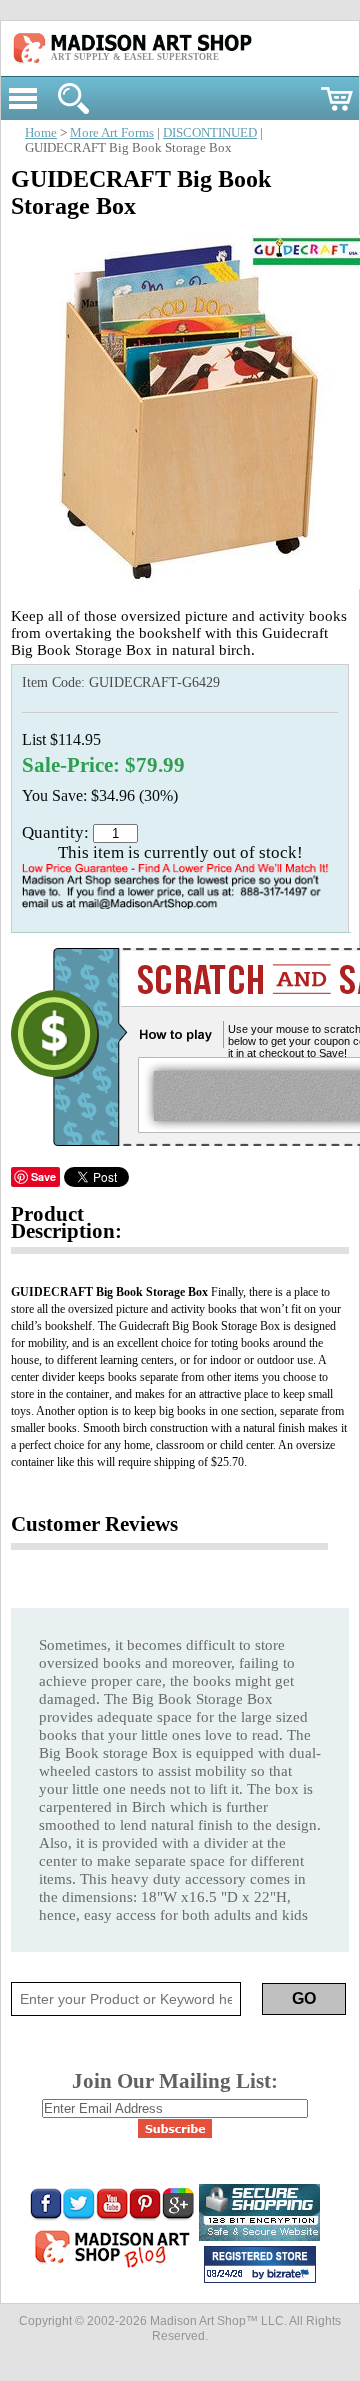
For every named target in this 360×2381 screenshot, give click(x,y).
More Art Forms (112, 133)
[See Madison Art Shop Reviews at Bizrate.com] (260, 2264)
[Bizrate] (291, 2275)
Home (41, 133)
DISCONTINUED (210, 133)
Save (43, 1176)
